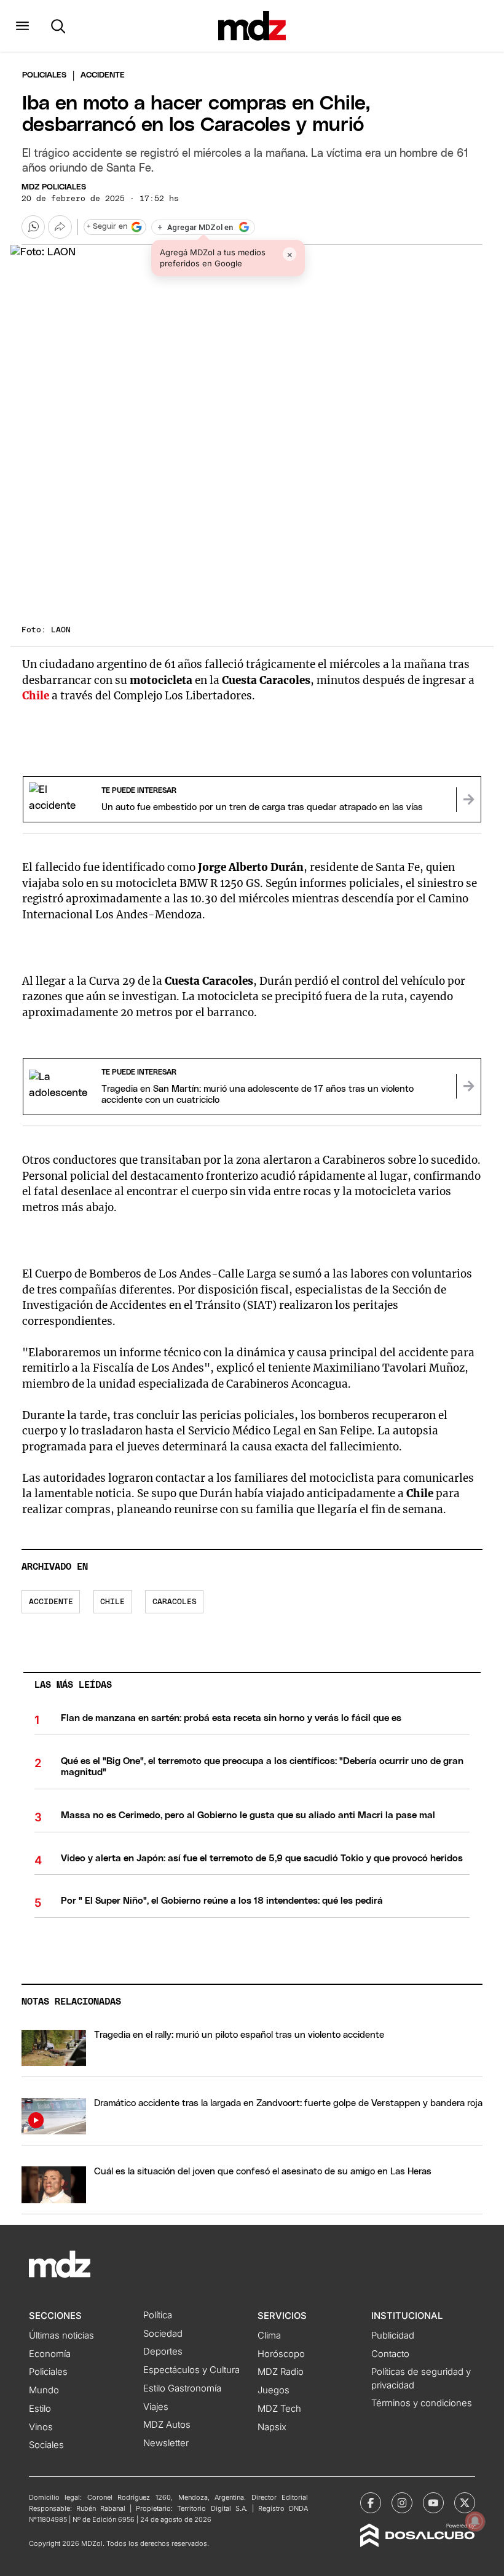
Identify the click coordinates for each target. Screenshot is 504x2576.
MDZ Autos (167, 2425)
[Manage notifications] (475, 2521)
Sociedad (163, 2334)
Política (158, 2315)
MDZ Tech (279, 2409)
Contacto (390, 2354)
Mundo (44, 2390)
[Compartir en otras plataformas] (60, 227)
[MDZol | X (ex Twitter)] (465, 2503)
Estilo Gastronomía (182, 2388)
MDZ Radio (281, 2372)
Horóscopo (281, 2354)
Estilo (40, 2409)
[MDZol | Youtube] (433, 2503)
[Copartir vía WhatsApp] (33, 227)
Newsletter (166, 2443)
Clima (269, 2335)
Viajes (156, 2407)
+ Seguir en (107, 227)
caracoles (175, 1602)
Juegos (274, 2390)
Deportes (163, 2351)
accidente (51, 1602)
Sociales (46, 2445)
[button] (22, 26)
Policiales (44, 75)
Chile (112, 1602)
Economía (50, 2354)
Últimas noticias (61, 2335)
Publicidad (393, 2335)
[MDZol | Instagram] (402, 2503)
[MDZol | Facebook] (371, 2503)
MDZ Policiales (54, 187)
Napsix (272, 2427)
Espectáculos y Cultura (191, 2370)
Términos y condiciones (422, 2403)
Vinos (41, 2427)
